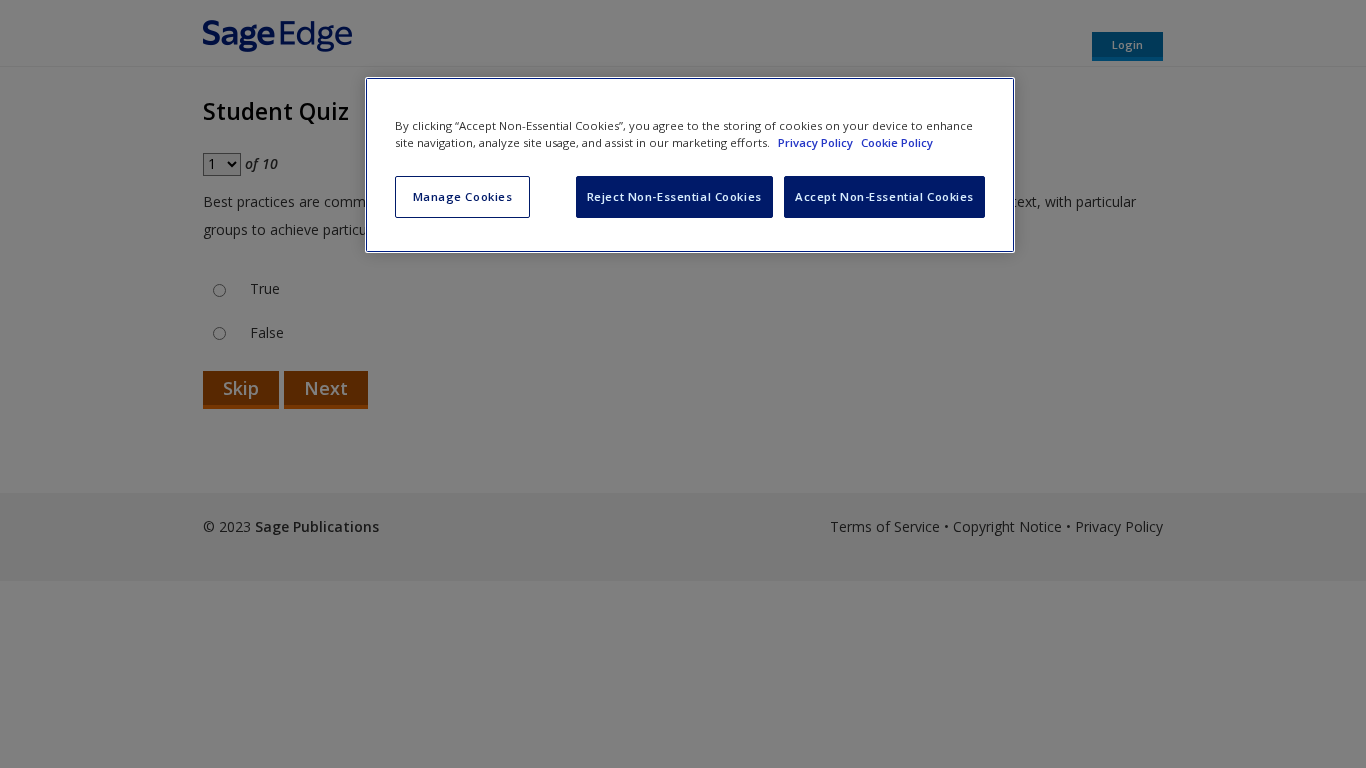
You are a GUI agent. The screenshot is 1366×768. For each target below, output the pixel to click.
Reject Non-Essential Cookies (674, 196)
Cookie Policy (897, 142)
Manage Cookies (463, 196)
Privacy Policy (817, 142)
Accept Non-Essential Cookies (884, 196)
